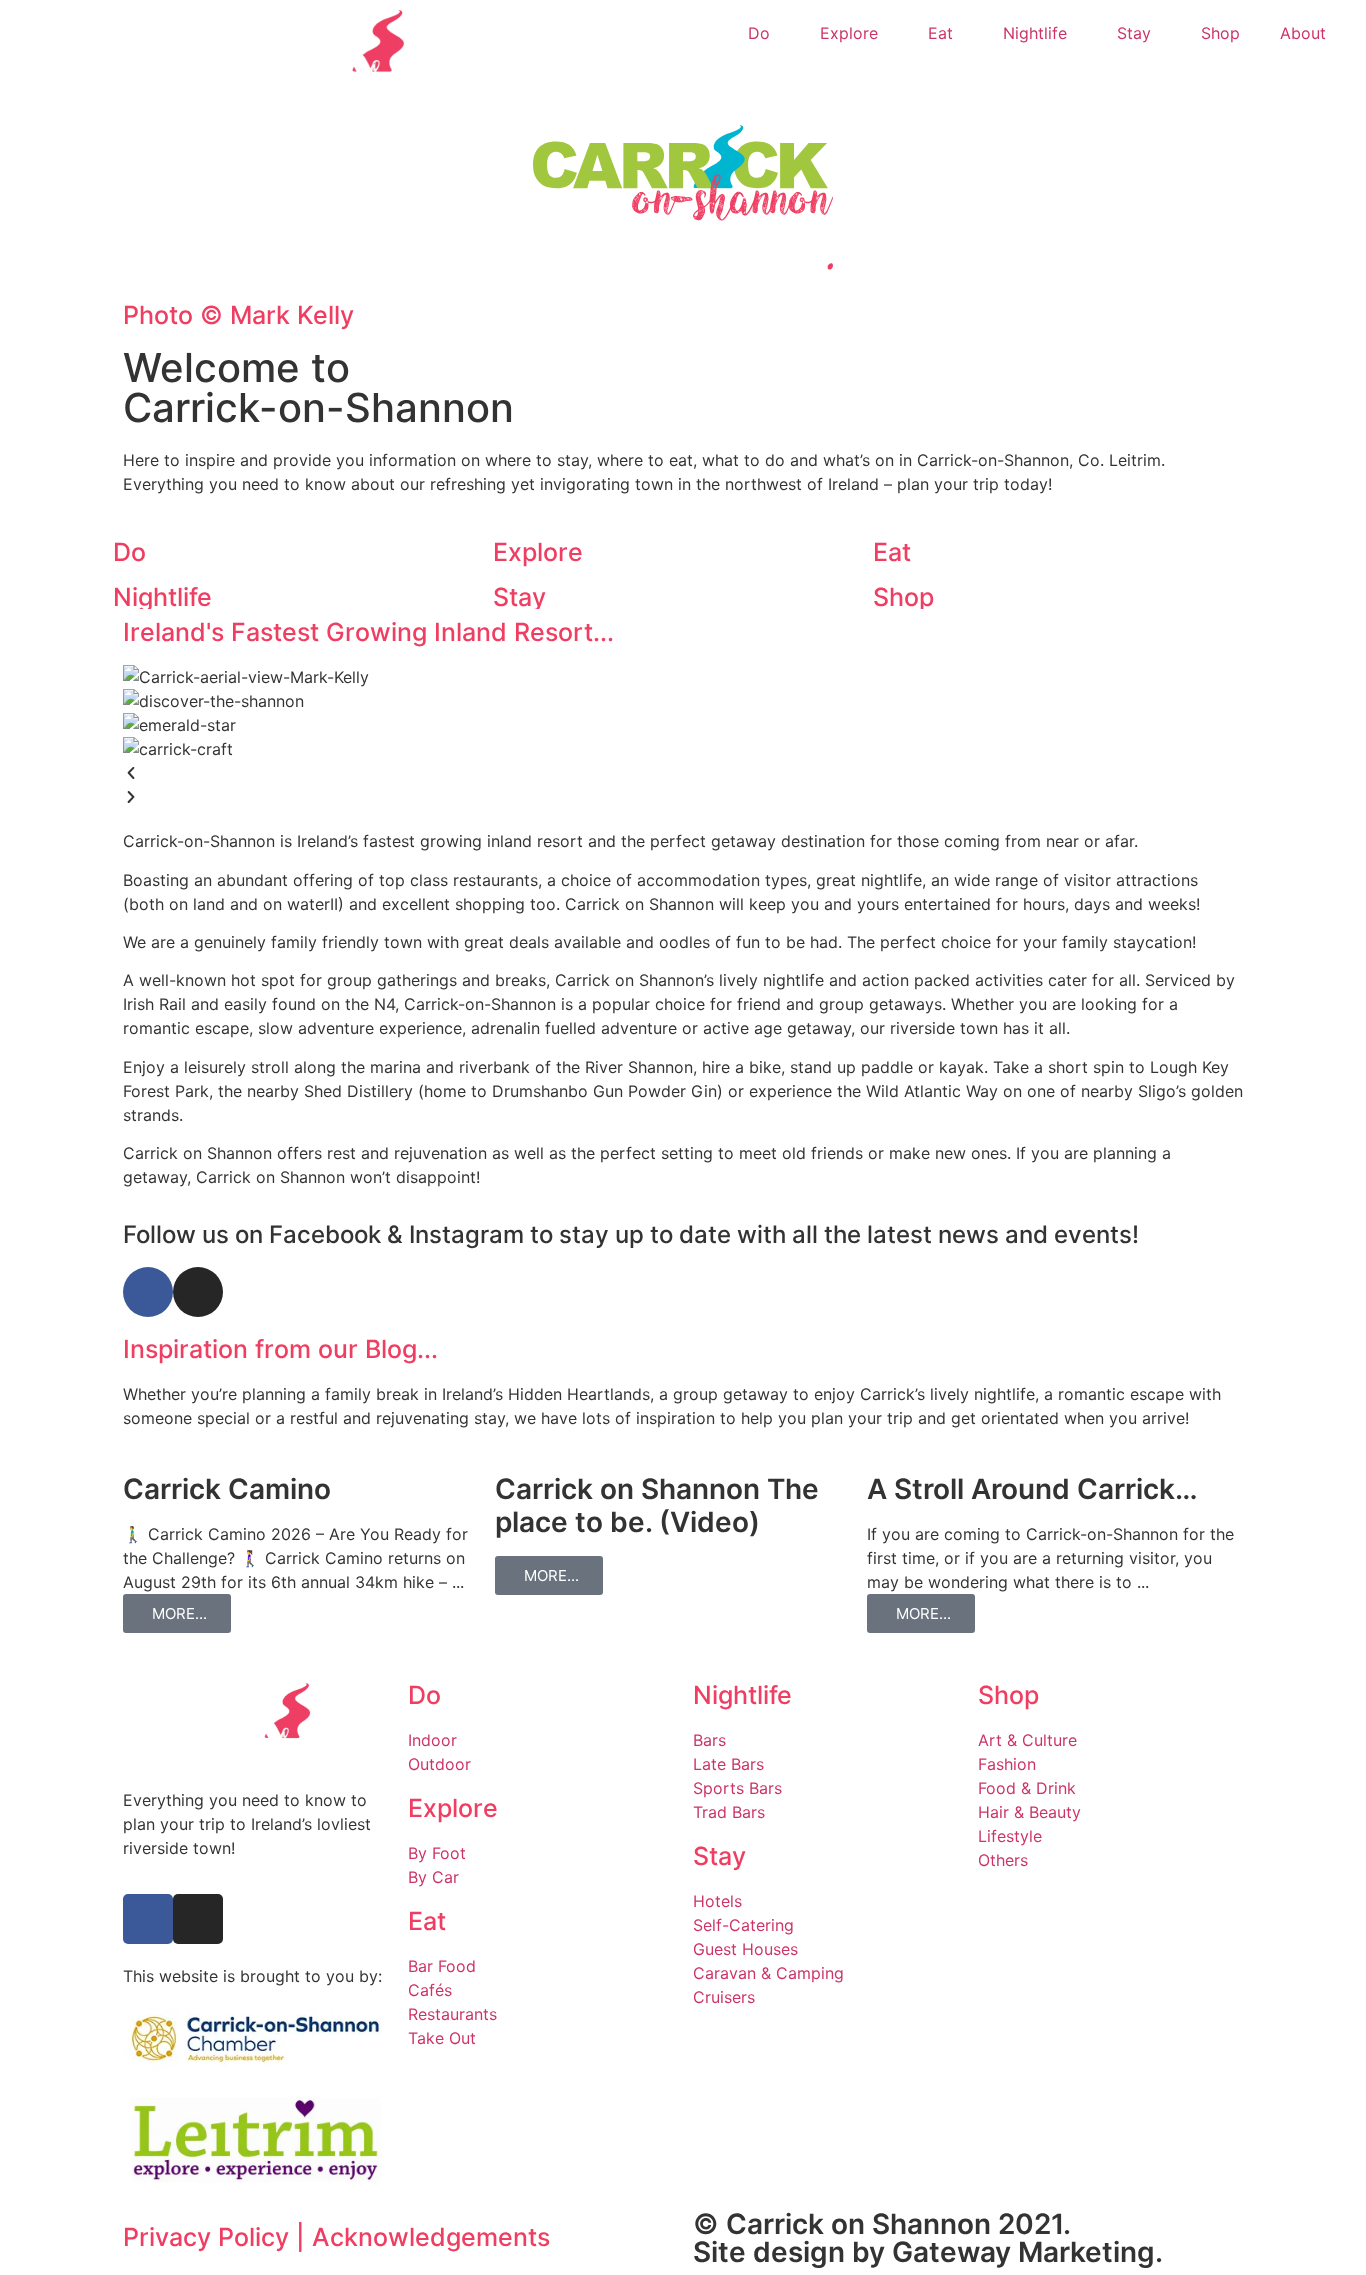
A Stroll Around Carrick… (1032, 1489)
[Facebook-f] (148, 1919)
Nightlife (1035, 33)
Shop (1220, 33)
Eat (940, 33)
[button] (683, 773)
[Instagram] (198, 1919)
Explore (849, 33)
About (1303, 33)
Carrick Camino (227, 1489)
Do (759, 33)
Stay (1134, 33)
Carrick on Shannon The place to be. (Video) (657, 1506)
